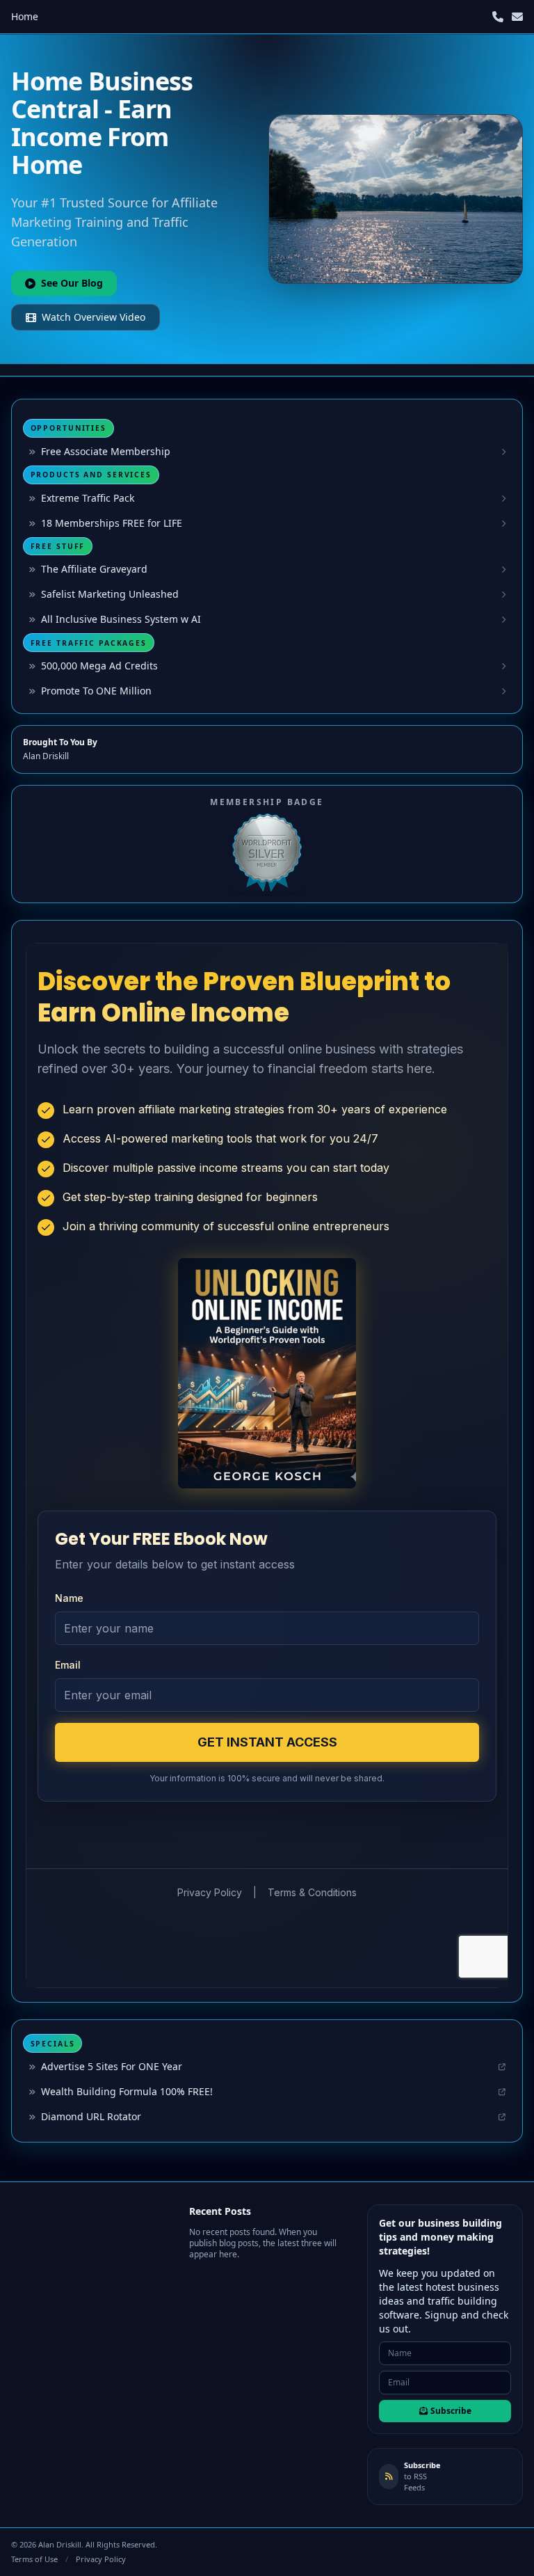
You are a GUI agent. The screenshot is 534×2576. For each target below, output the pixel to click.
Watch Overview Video (94, 317)
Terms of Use (34, 2559)
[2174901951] (498, 17)
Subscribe (451, 2411)
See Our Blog (72, 283)
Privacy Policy (101, 2559)
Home (25, 16)
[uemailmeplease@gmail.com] (517, 17)
